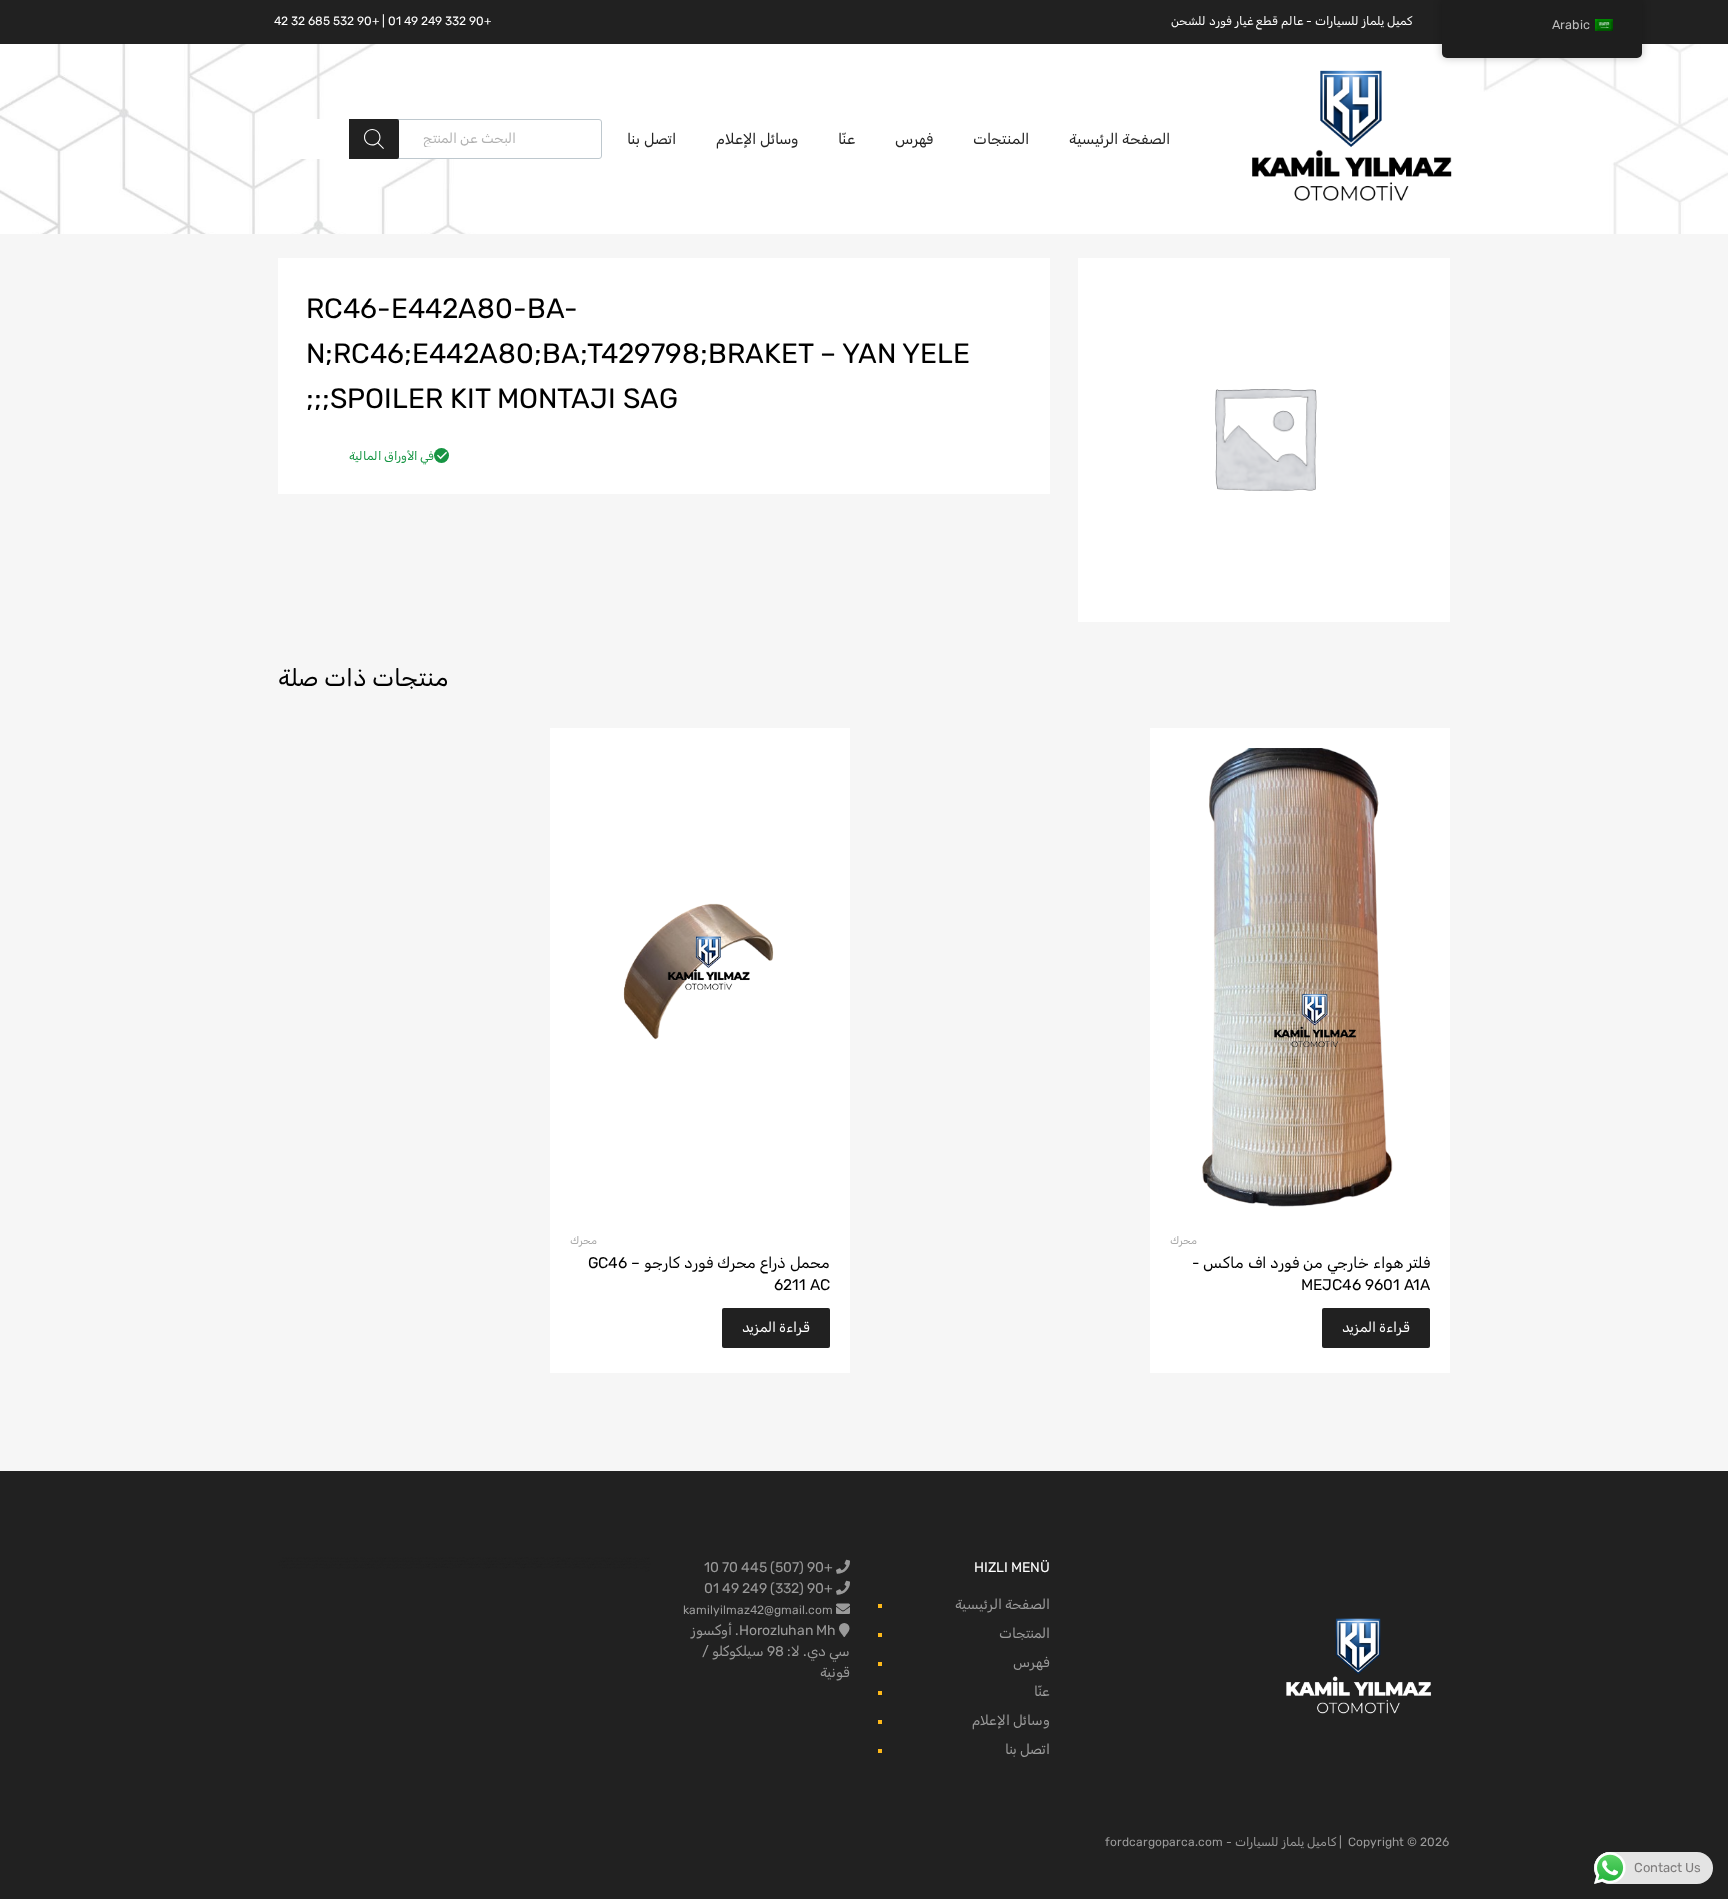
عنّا (846, 139)
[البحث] (374, 139)
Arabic (1571, 24)
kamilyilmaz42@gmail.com (758, 1610)
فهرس (914, 139)
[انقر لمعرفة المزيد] (1359, 1667)
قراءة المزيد (1376, 1327)
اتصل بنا (651, 139)
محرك (1183, 1240)
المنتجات (1001, 139)
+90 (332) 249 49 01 (770, 1588)
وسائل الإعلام (757, 139)
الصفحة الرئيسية (1119, 139)
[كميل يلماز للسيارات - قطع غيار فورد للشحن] (1352, 199)
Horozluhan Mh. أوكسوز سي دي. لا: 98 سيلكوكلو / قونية (770, 1651)
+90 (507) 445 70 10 (770, 1567)
